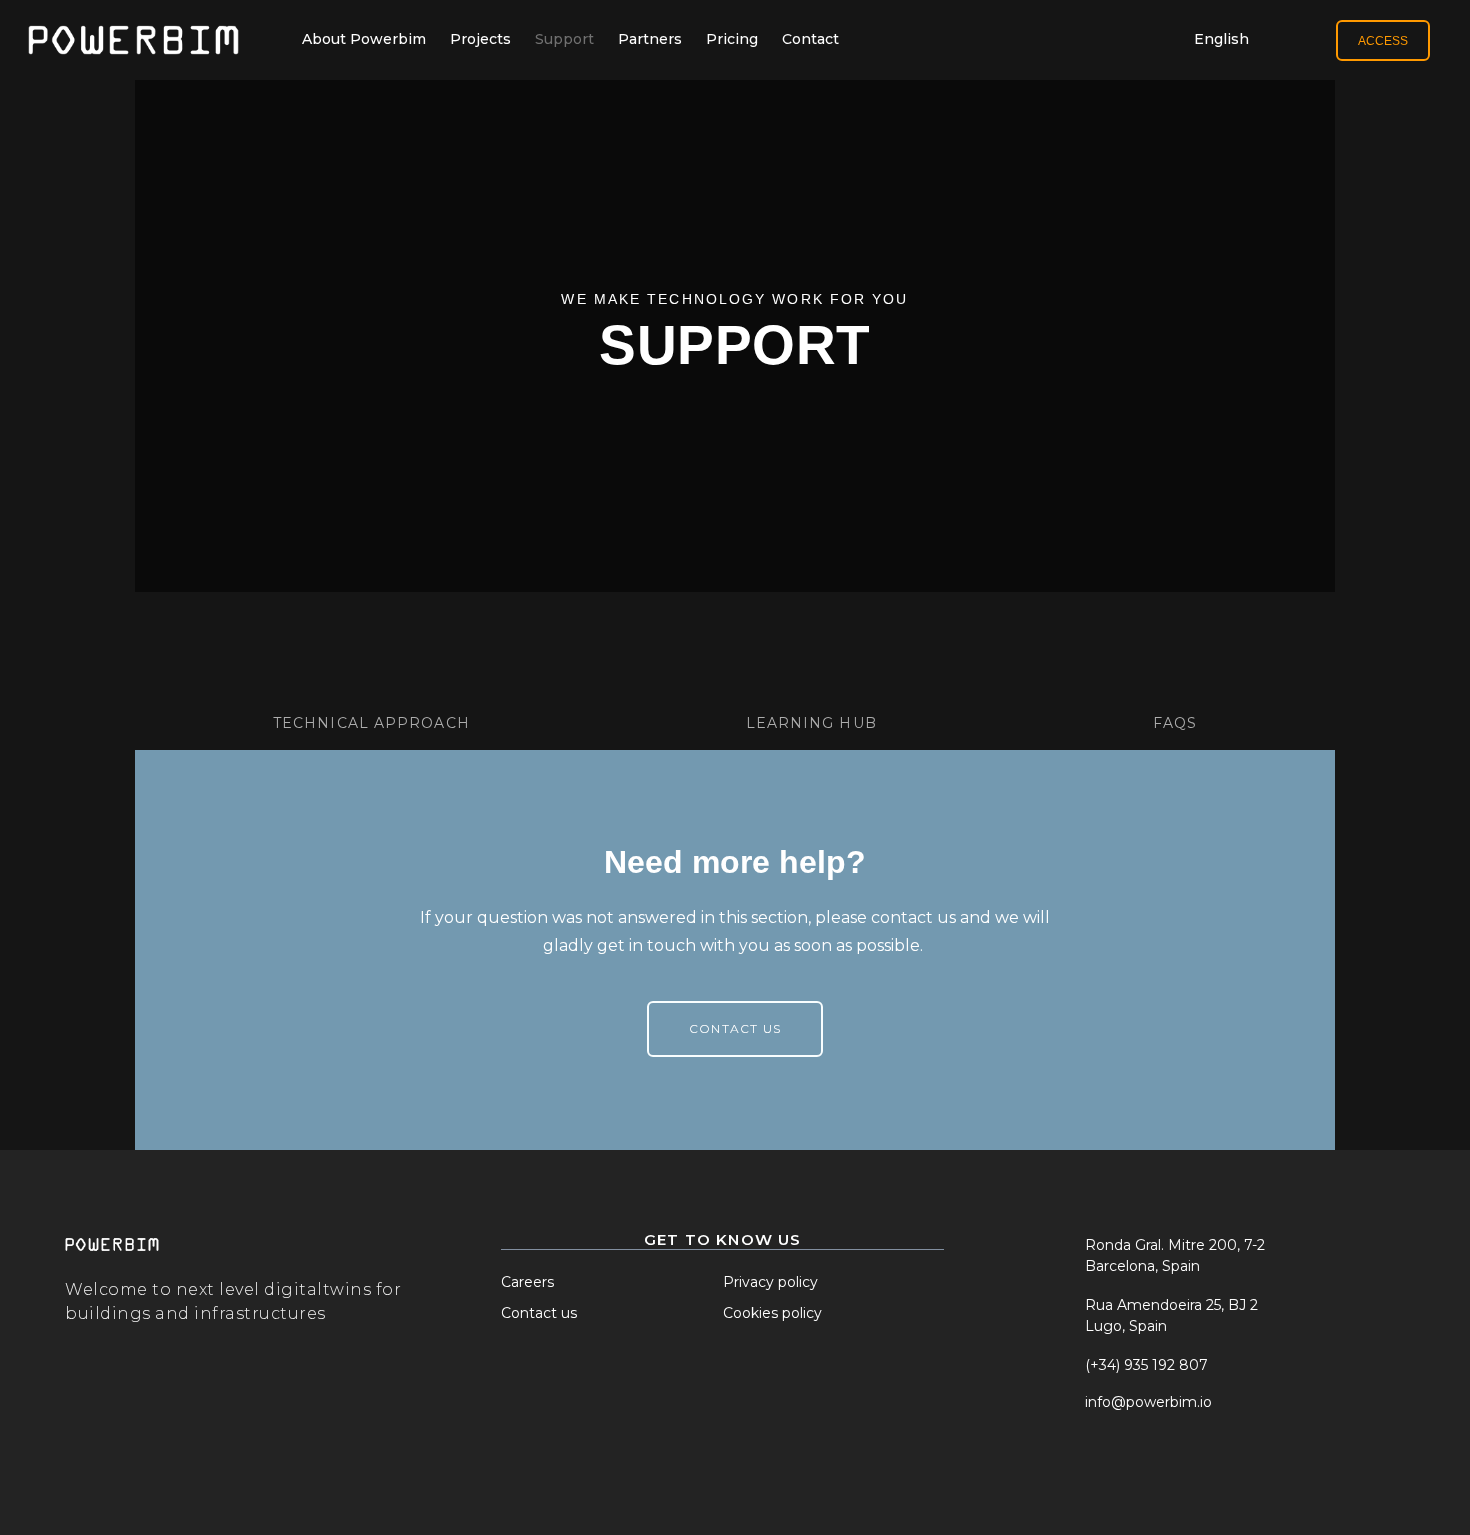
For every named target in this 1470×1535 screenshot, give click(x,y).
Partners (650, 39)
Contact (810, 39)
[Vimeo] (1208, 1467)
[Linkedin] (1159, 1467)
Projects (480, 39)
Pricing (732, 39)
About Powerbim (364, 39)
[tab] (371, 686)
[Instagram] (1110, 1467)
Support (564, 39)
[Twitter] (1061, 1467)
